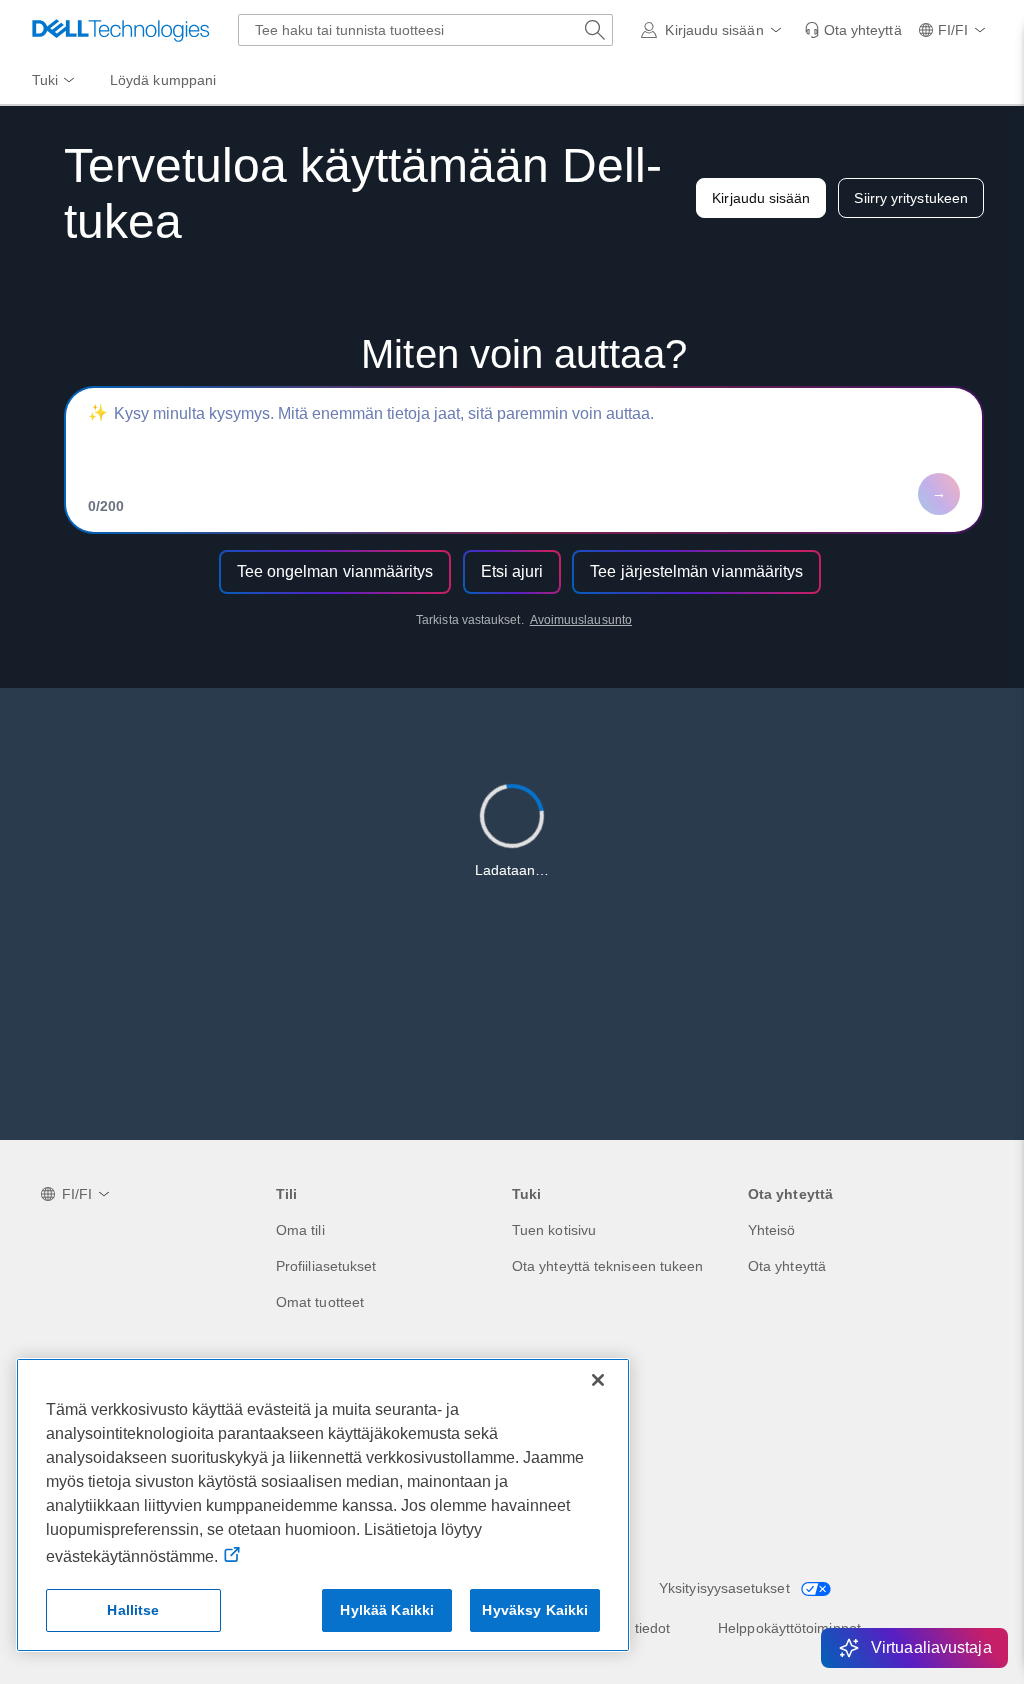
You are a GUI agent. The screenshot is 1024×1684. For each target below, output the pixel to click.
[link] (853, 30)
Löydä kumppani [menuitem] (163, 80)
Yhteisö (772, 1230)
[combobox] (425, 30)
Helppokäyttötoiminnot (789, 1628)
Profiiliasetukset (326, 1266)
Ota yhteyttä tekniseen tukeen (607, 1266)
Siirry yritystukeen (911, 198)
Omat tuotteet (320, 1302)
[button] (714, 30)
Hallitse (133, 1610)
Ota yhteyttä (787, 1266)
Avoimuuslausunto (581, 620)
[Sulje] (598, 1380)
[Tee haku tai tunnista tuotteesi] (595, 30)
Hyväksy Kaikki (535, 1610)
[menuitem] (55, 81)
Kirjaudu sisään (761, 198)
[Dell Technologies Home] (121, 30)
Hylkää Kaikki (387, 1610)
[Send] (939, 494)
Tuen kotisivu (554, 1230)
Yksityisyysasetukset (726, 1588)
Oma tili (300, 1230)
